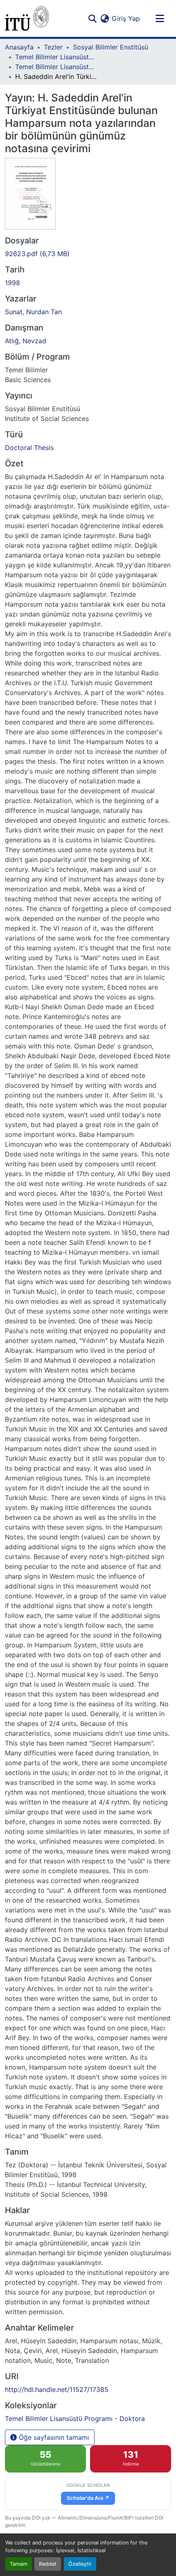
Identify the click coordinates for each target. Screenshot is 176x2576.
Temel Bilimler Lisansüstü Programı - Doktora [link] (56, 67)
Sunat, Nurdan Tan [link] (33, 312)
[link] (88, 254)
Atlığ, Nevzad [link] (26, 341)
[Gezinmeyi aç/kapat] (160, 18)
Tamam (19, 2564)
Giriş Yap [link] (126, 18)
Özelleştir (80, 2564)
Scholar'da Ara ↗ (88, 2498)
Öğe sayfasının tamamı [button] (53, 2437)
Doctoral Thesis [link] (29, 448)
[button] (27, 18)
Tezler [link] (53, 47)
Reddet (48, 2564)
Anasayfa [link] (19, 47)
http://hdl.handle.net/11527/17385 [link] (57, 2389)
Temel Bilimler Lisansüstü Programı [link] (56, 57)
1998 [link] (12, 283)
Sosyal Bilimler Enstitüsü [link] (111, 47)
